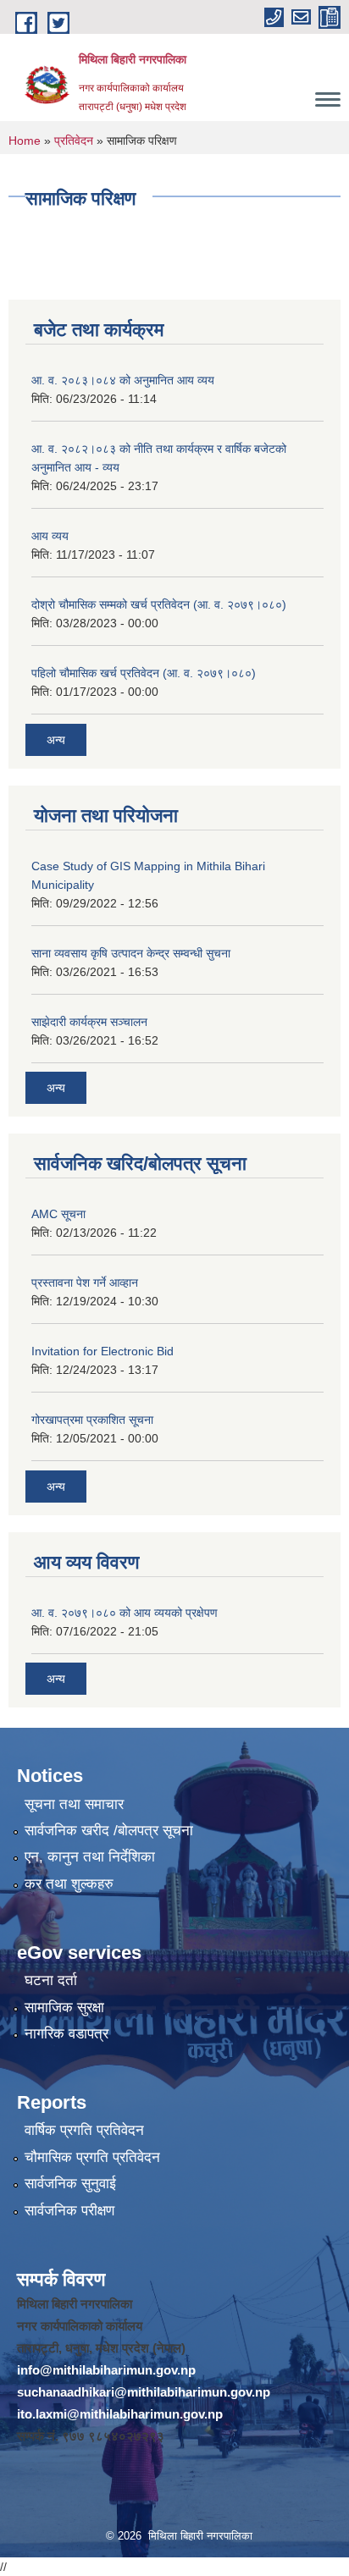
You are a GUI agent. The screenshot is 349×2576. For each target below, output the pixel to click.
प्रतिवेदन (74, 141)
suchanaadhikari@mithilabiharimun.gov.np (144, 2392)
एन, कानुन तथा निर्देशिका (90, 1857)
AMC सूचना (58, 1214)
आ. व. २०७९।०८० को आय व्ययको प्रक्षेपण (125, 1613)
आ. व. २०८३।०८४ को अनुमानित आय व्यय (123, 380)
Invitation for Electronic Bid (102, 1351)
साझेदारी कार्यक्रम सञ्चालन (89, 1022)
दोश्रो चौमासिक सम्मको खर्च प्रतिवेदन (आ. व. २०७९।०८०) (159, 604)
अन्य (56, 740)
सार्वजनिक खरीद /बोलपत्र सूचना (109, 1831)
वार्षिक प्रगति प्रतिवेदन (84, 2130)
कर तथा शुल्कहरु (69, 1884)
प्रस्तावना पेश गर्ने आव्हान (85, 1282)
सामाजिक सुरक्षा (64, 2008)
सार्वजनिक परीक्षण (69, 2211)
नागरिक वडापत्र (66, 2034)
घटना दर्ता (51, 1980)
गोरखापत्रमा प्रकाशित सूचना (92, 1420)
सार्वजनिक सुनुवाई (70, 2184)
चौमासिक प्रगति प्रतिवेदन (92, 2157)
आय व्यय (50, 536)
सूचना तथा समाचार (74, 1804)
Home (25, 141)
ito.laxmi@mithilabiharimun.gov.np (120, 2414)
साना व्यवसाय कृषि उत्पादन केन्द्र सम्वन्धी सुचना (131, 953)
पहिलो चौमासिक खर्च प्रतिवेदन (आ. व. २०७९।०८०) (144, 673)
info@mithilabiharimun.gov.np (106, 2370)
